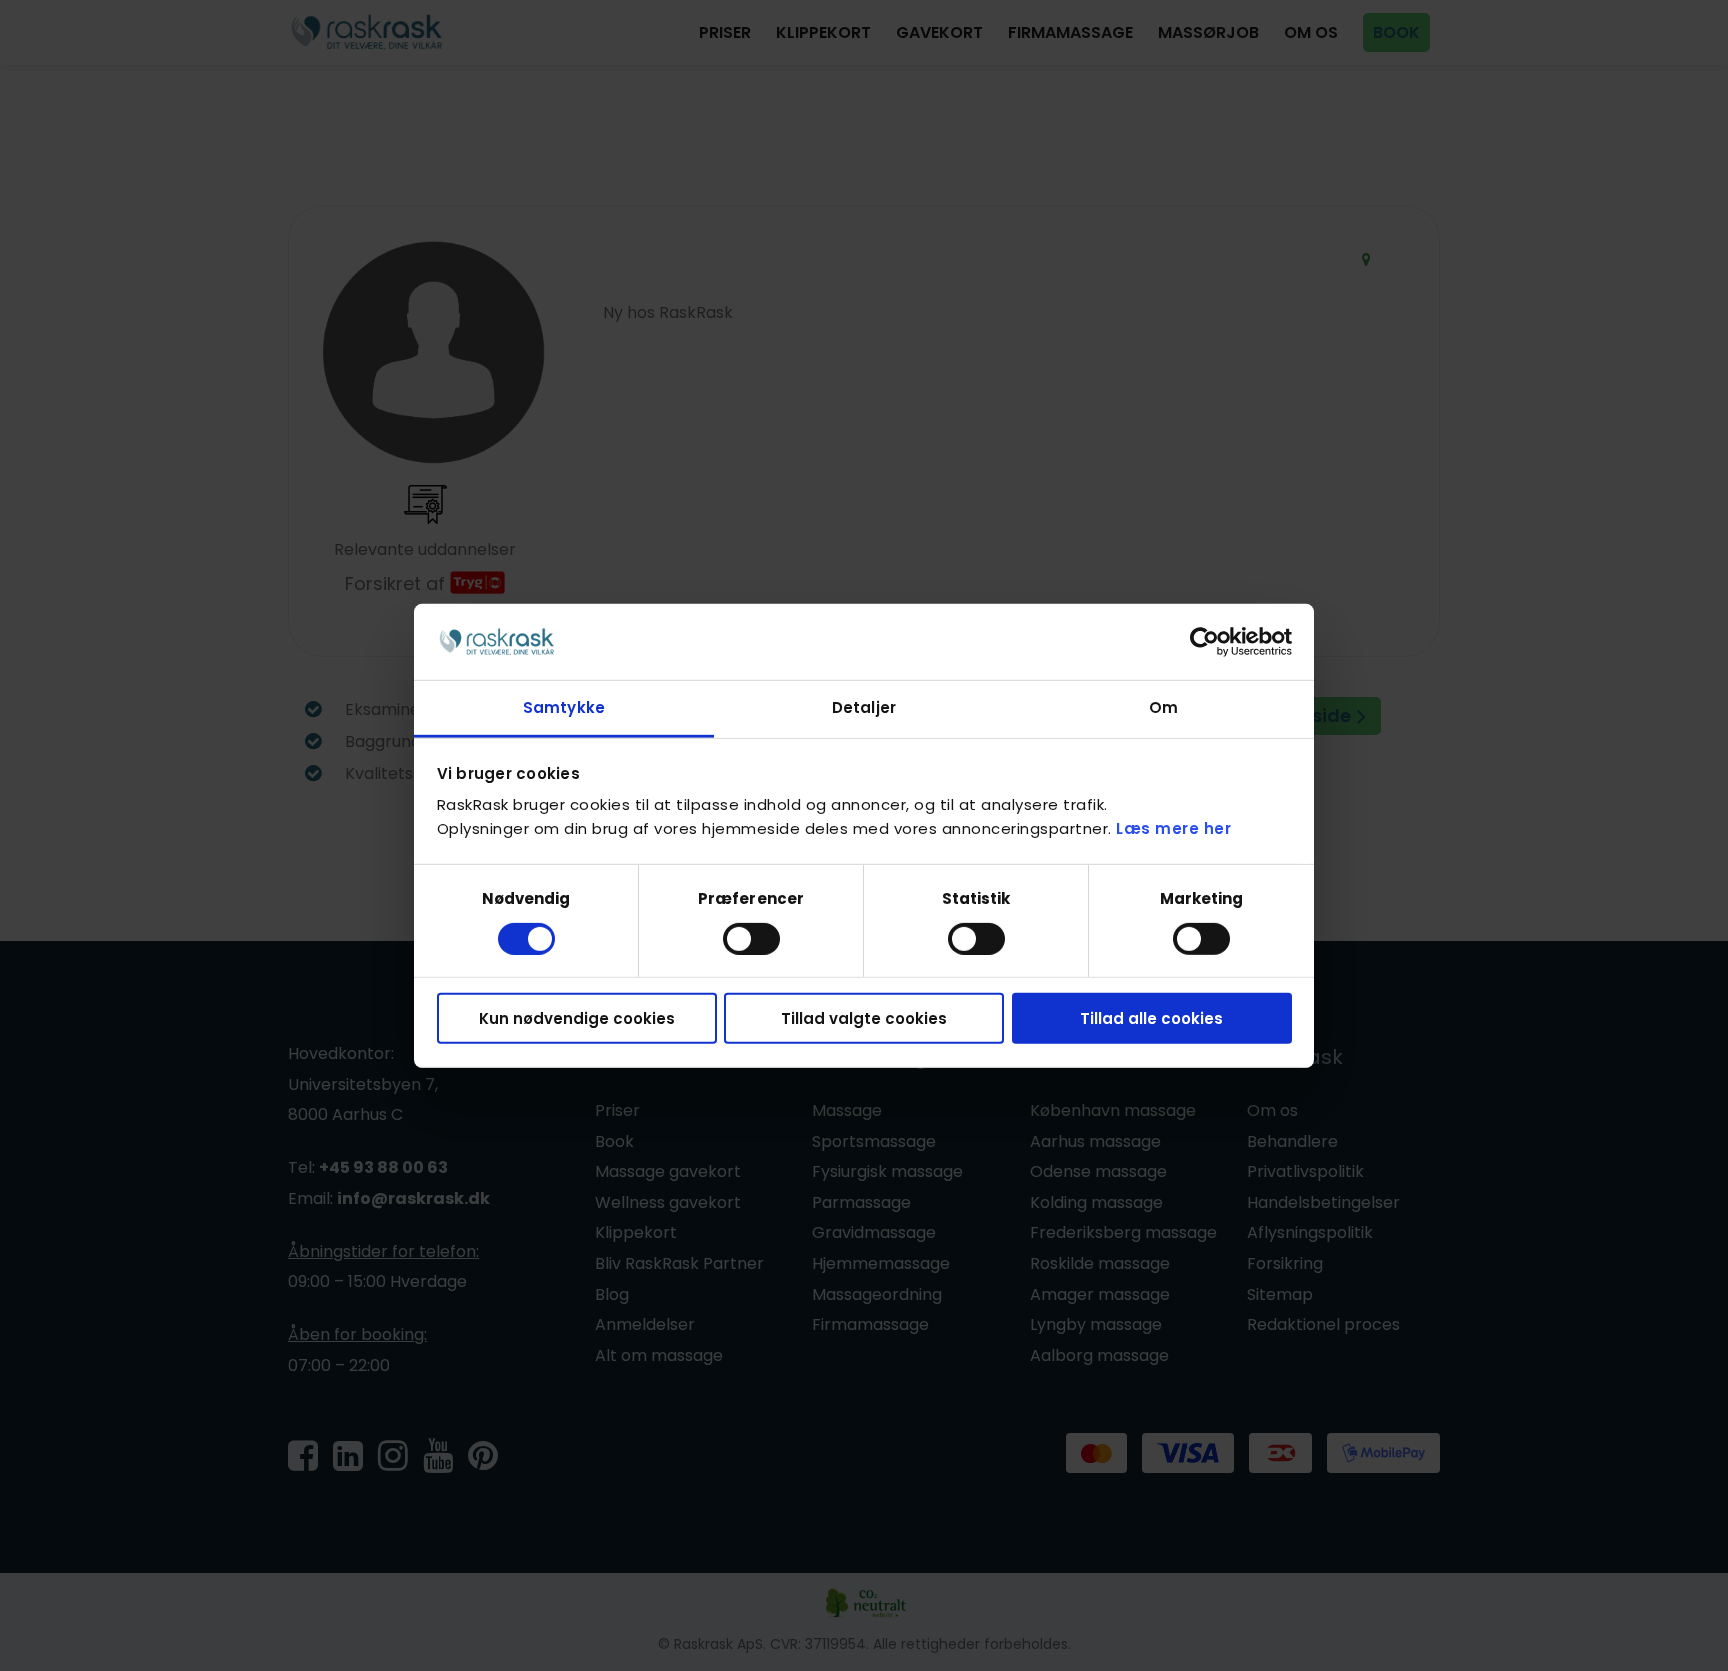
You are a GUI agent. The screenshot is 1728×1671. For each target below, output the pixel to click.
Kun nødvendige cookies (577, 1018)
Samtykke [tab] (564, 707)
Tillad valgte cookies (864, 1018)
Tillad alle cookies (1151, 1018)
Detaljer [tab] (864, 707)
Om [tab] (1163, 707)
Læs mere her (1173, 828)
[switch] (751, 938)
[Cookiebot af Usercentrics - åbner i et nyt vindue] (1204, 642)
